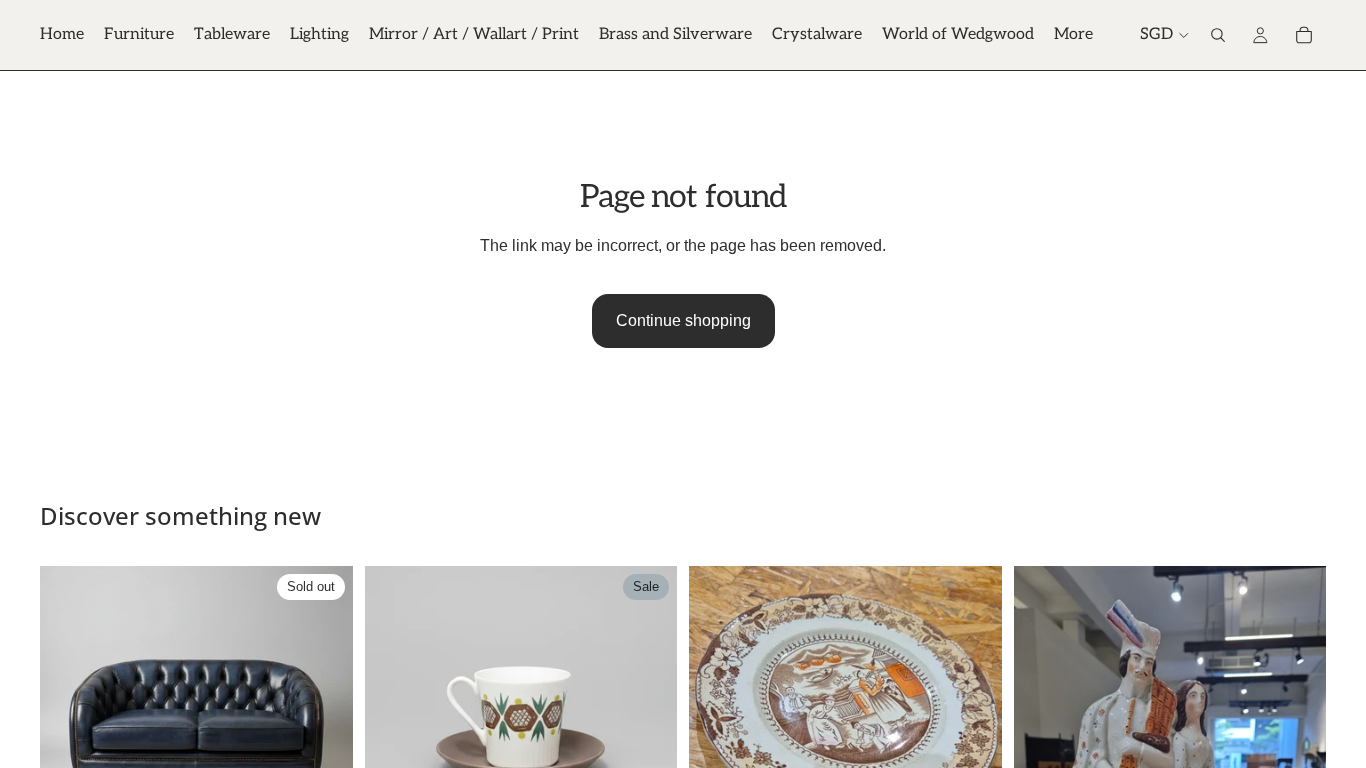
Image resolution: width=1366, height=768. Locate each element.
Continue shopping (683, 320)
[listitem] (1073, 35)
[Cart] (1304, 35)
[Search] (1218, 35)
